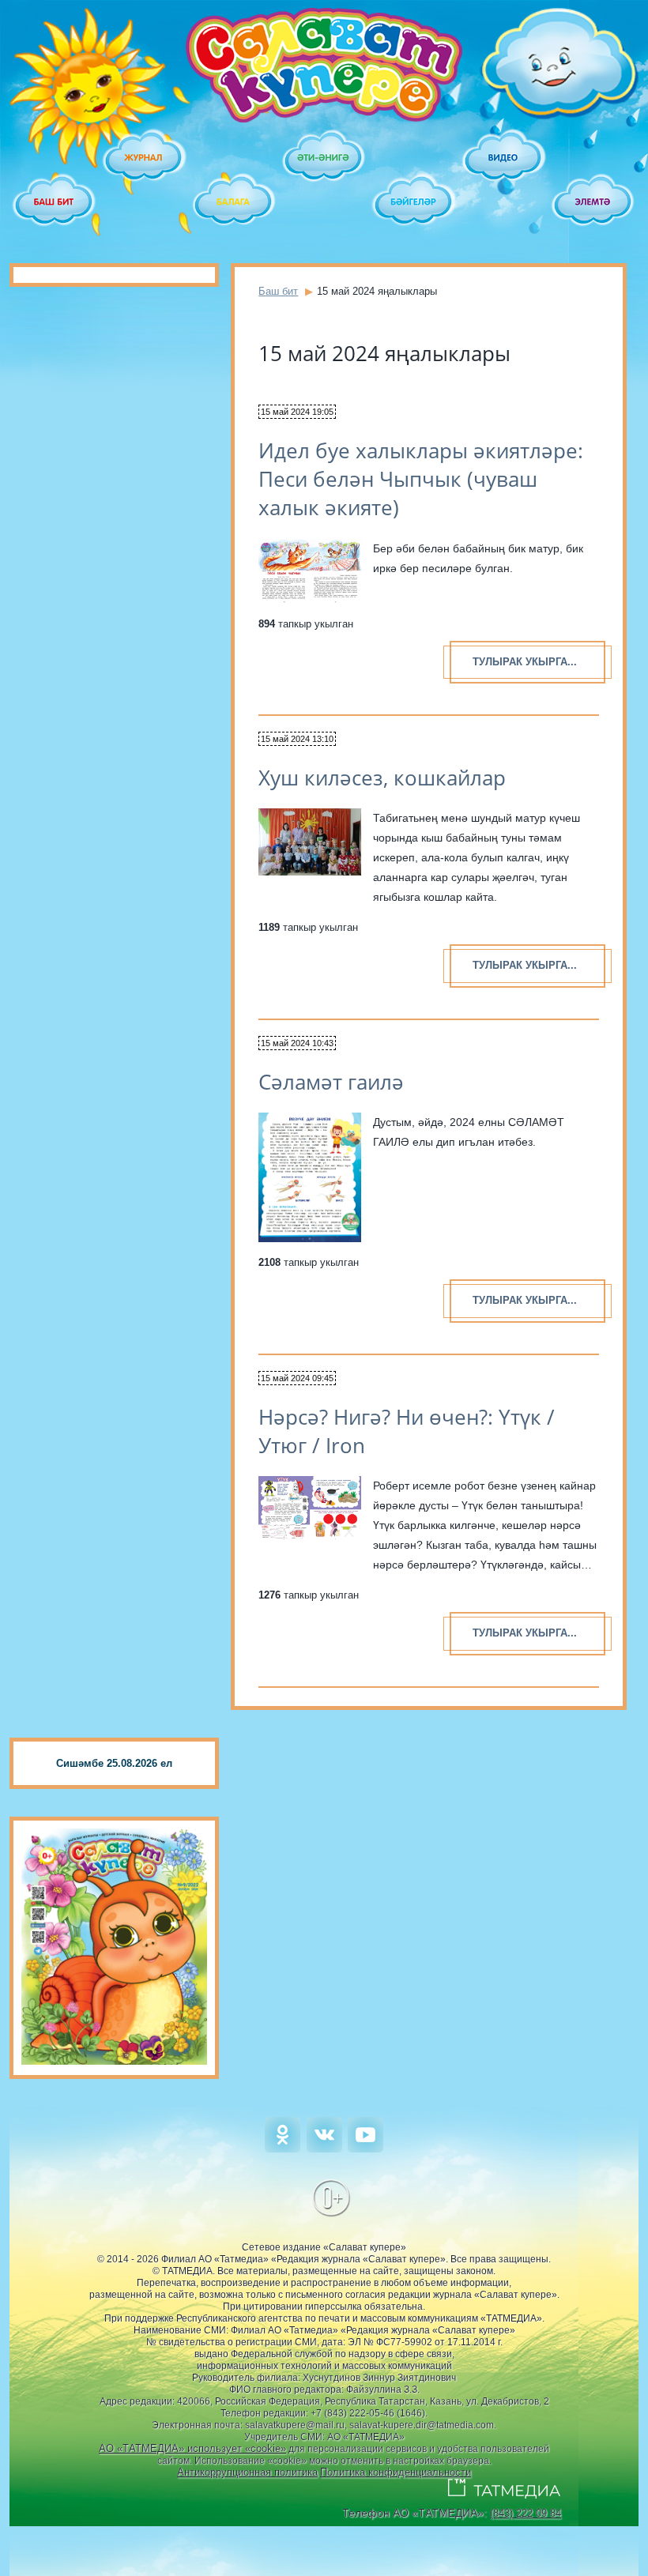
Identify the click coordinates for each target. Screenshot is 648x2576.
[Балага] (234, 202)
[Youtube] (365, 2149)
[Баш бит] (55, 202)
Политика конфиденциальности (396, 2472)
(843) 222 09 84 (526, 2513)
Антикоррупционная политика (247, 2472)
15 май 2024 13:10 (297, 739)
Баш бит (278, 291)
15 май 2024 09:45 (297, 1378)
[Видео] (504, 158)
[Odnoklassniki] (283, 2149)
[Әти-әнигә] (324, 158)
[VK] (324, 2149)
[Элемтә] (593, 202)
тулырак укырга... (525, 662)
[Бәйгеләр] (414, 202)
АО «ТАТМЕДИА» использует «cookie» (192, 2448)
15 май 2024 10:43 (297, 1043)
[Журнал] (145, 158)
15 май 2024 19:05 (297, 412)
